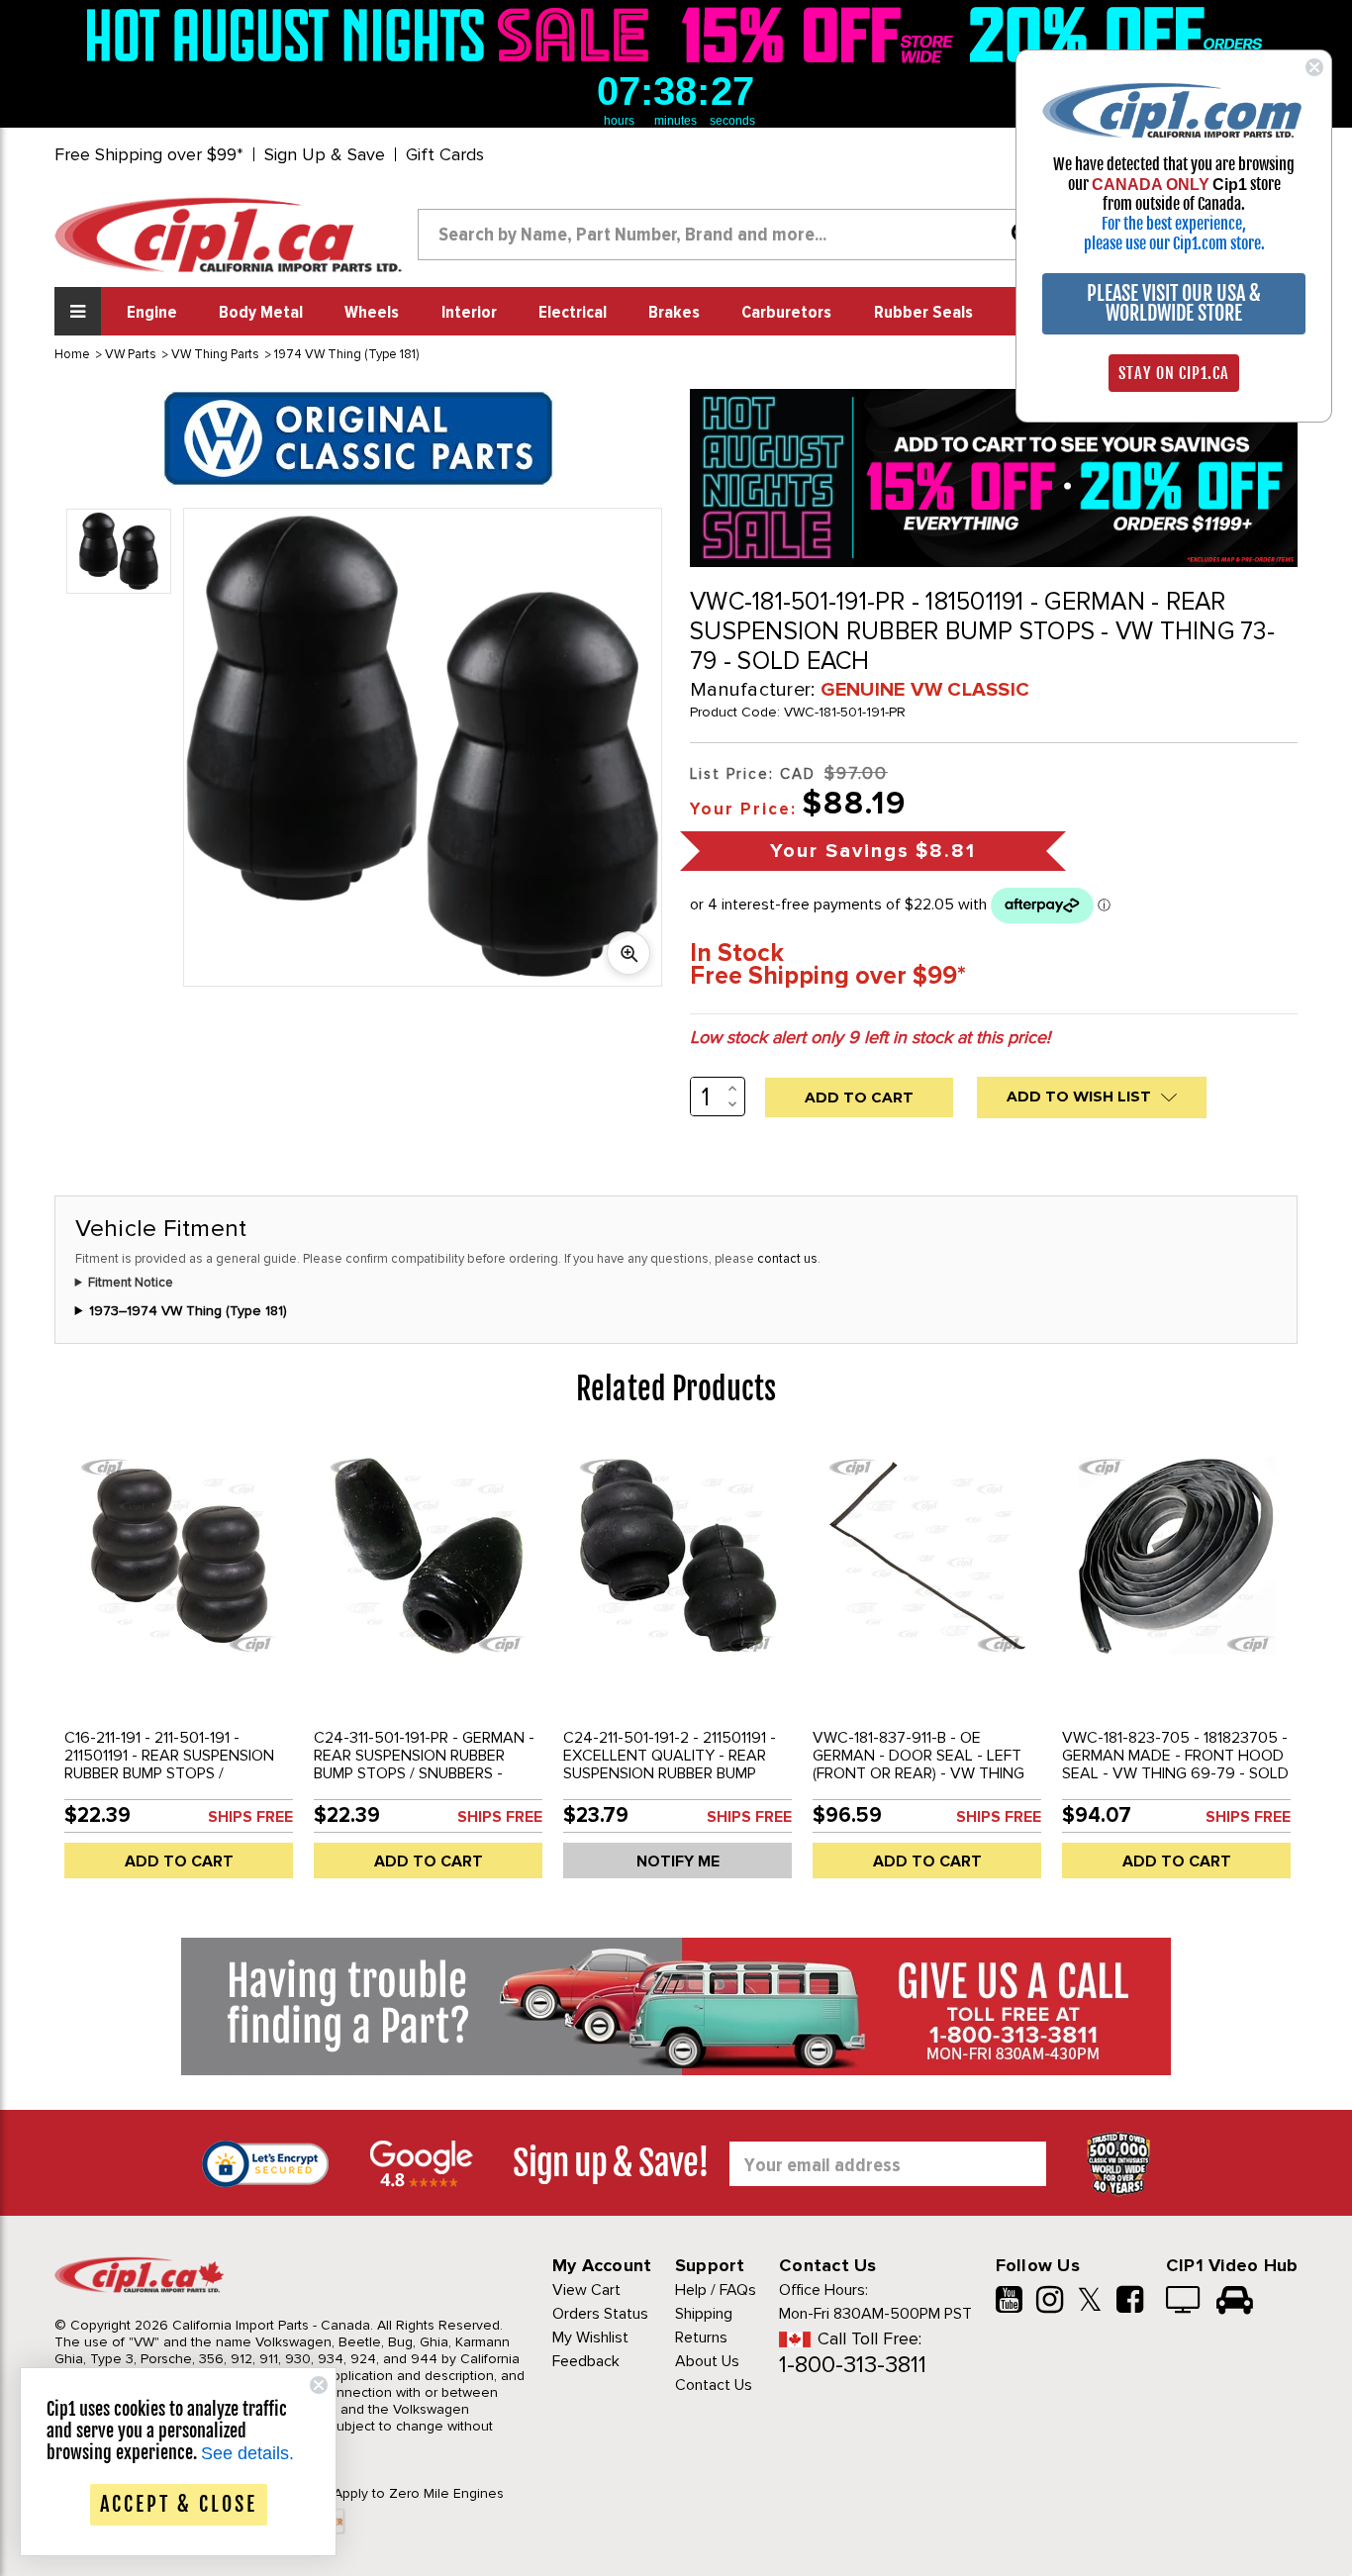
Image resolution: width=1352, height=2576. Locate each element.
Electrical (573, 313)
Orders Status (600, 2314)
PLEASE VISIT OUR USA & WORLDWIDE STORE (1174, 303)
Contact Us (714, 2385)
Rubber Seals (923, 313)
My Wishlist (590, 2337)
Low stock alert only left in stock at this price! (870, 1037)
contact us (787, 1259)
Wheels (372, 313)
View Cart (586, 2290)
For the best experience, (1174, 224)
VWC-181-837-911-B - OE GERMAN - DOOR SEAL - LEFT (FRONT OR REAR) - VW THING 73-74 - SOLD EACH (918, 1765)
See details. (247, 2453)
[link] (373, 35)
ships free (250, 1817)
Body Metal (261, 313)
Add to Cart (179, 1861)
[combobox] (733, 235)
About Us (707, 2361)
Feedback (586, 2361)
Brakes (674, 313)
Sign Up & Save (325, 154)
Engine (152, 313)
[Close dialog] (1314, 67)
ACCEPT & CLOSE (179, 2504)
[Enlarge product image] (628, 953)
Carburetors (786, 313)
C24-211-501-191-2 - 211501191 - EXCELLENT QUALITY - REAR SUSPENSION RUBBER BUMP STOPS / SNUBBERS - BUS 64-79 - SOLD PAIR (676, 1773)
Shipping (704, 2314)
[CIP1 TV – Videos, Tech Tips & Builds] (1184, 2302)
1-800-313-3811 (853, 2365)
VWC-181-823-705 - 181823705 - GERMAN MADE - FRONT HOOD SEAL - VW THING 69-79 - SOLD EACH (1175, 1765)
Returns (701, 2337)
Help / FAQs (716, 2290)
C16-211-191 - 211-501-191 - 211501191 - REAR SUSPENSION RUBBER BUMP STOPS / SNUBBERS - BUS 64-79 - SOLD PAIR (173, 1773)
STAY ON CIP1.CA (1174, 373)
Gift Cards (445, 154)
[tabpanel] (179, 1668)
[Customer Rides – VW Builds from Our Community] (1235, 2302)
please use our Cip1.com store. (1174, 243)
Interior (469, 313)
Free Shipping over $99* (149, 154)
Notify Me (678, 1861)
